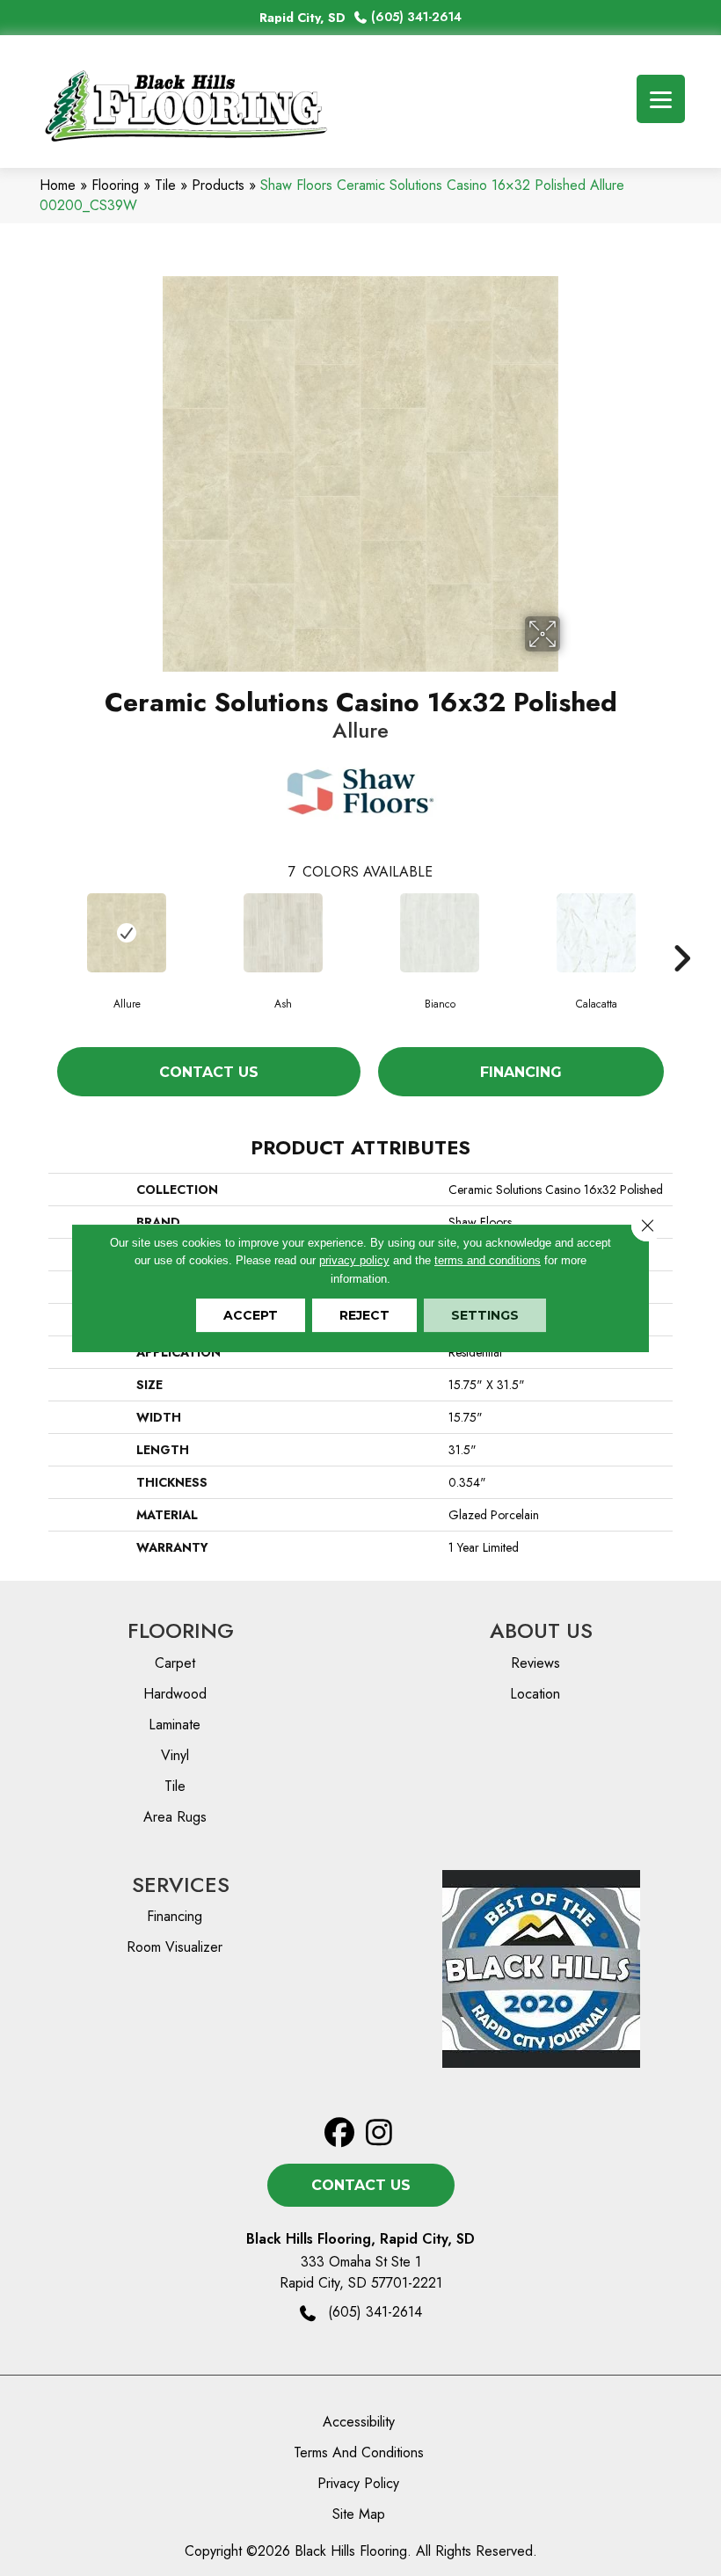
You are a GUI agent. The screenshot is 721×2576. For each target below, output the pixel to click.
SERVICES (181, 1885)
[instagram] (379, 2133)
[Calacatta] (596, 933)
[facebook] (340, 2133)
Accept (251, 1315)
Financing (521, 1072)
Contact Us (209, 1072)
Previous (40, 932)
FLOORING (181, 1630)
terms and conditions (488, 1260)
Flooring (115, 185)
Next (681, 932)
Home (58, 185)
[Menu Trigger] (661, 99)
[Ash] (283, 933)
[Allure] (127, 933)
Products (218, 185)
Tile (165, 185)
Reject (364, 1315)
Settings (485, 1315)
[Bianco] (440, 933)
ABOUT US (541, 1630)
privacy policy (354, 1260)
